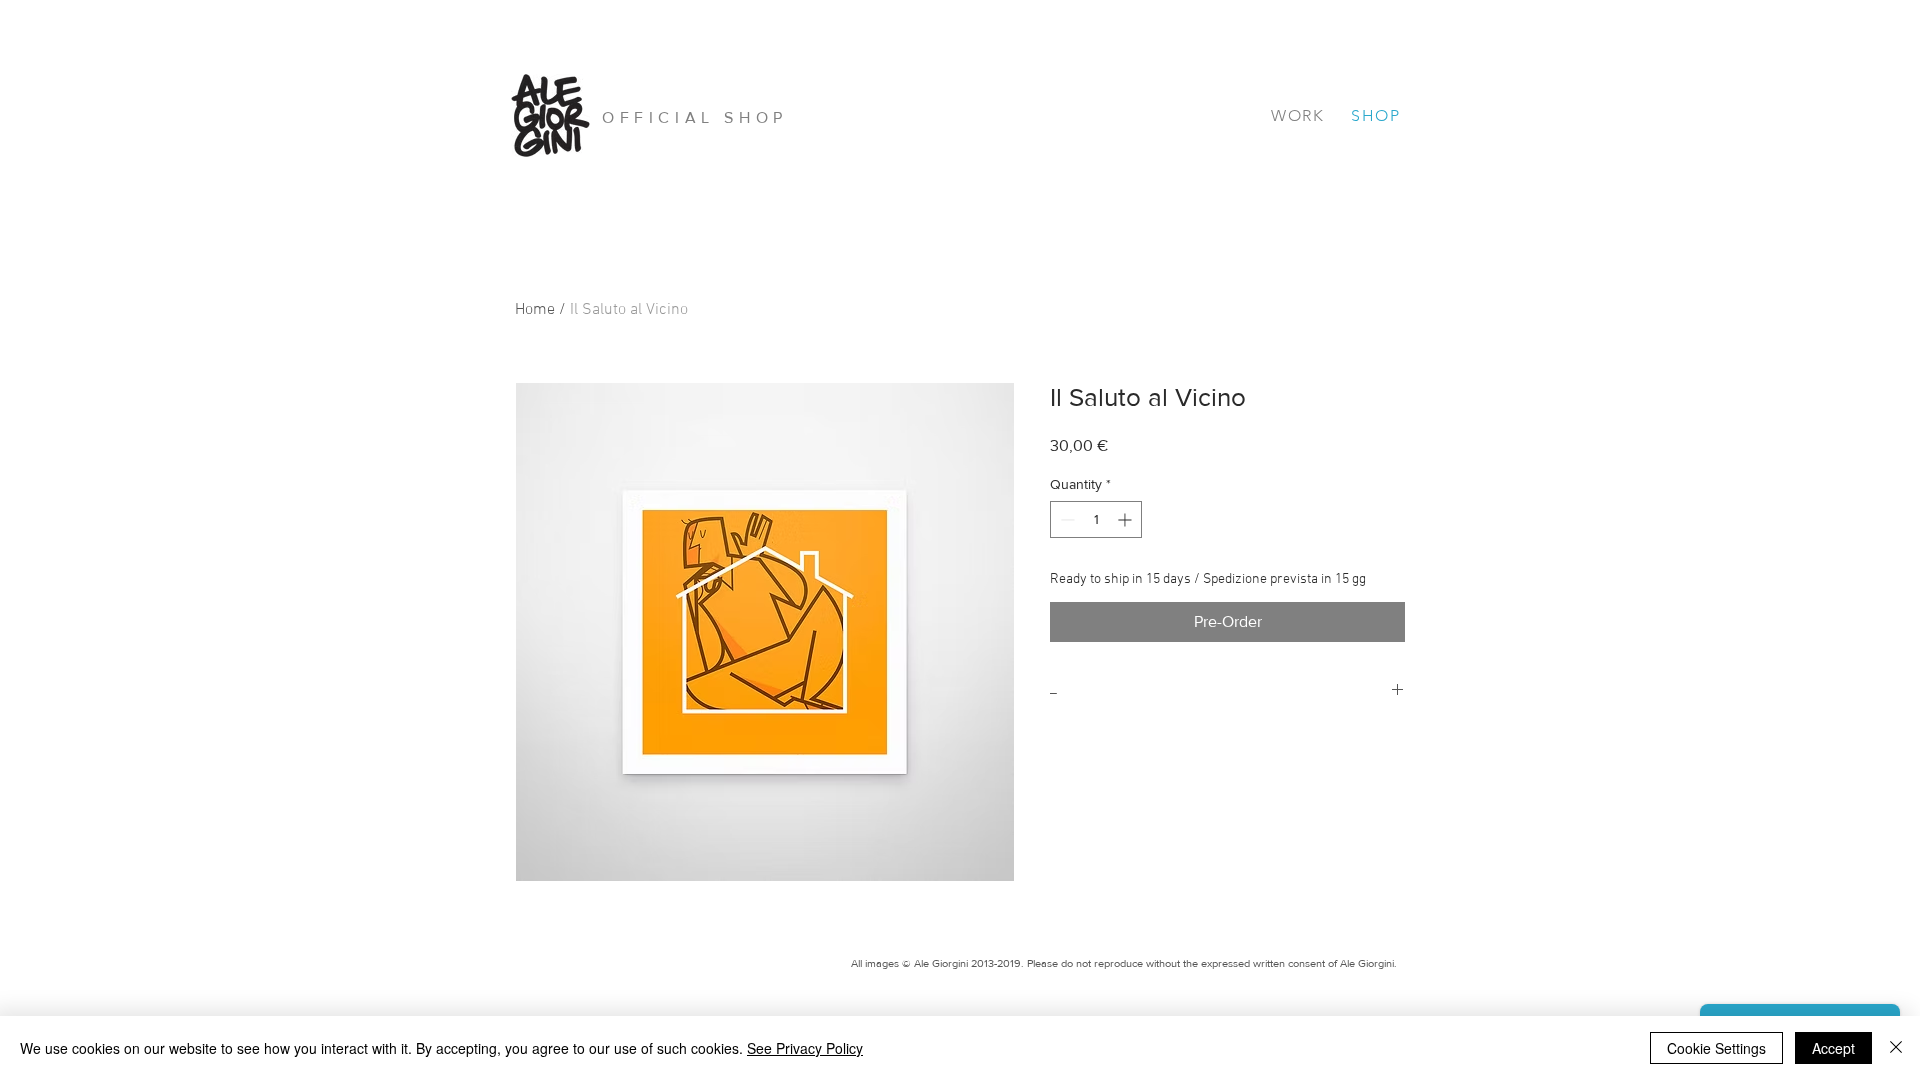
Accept (1833, 1048)
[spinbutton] (1096, 519)
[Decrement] (1065, 519)
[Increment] (1126, 519)
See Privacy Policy (805, 1048)
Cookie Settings (1716, 1048)
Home (535, 310)
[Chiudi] (1896, 1048)
